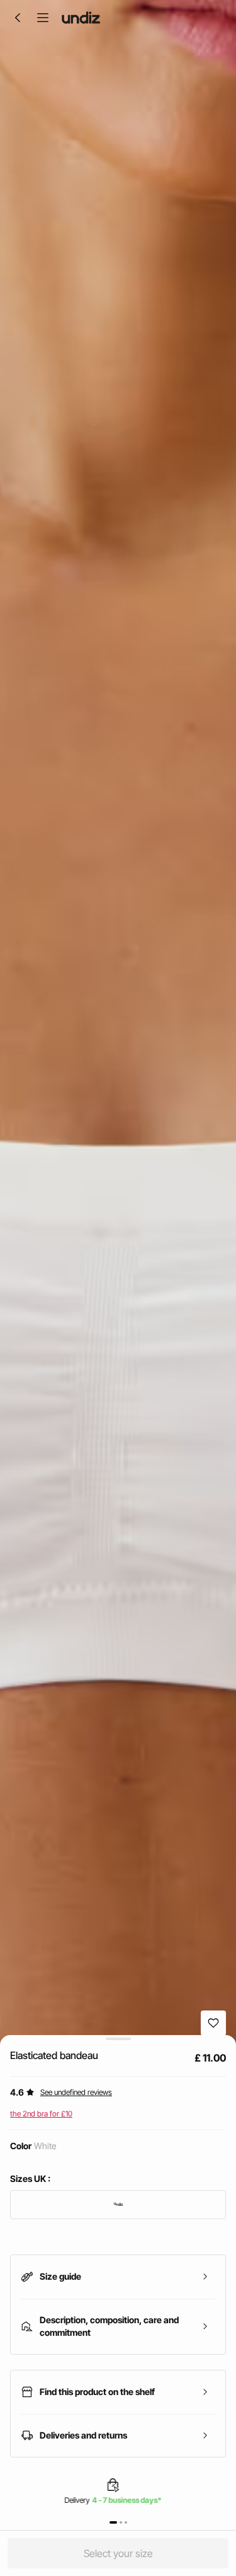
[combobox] (118, 2205)
